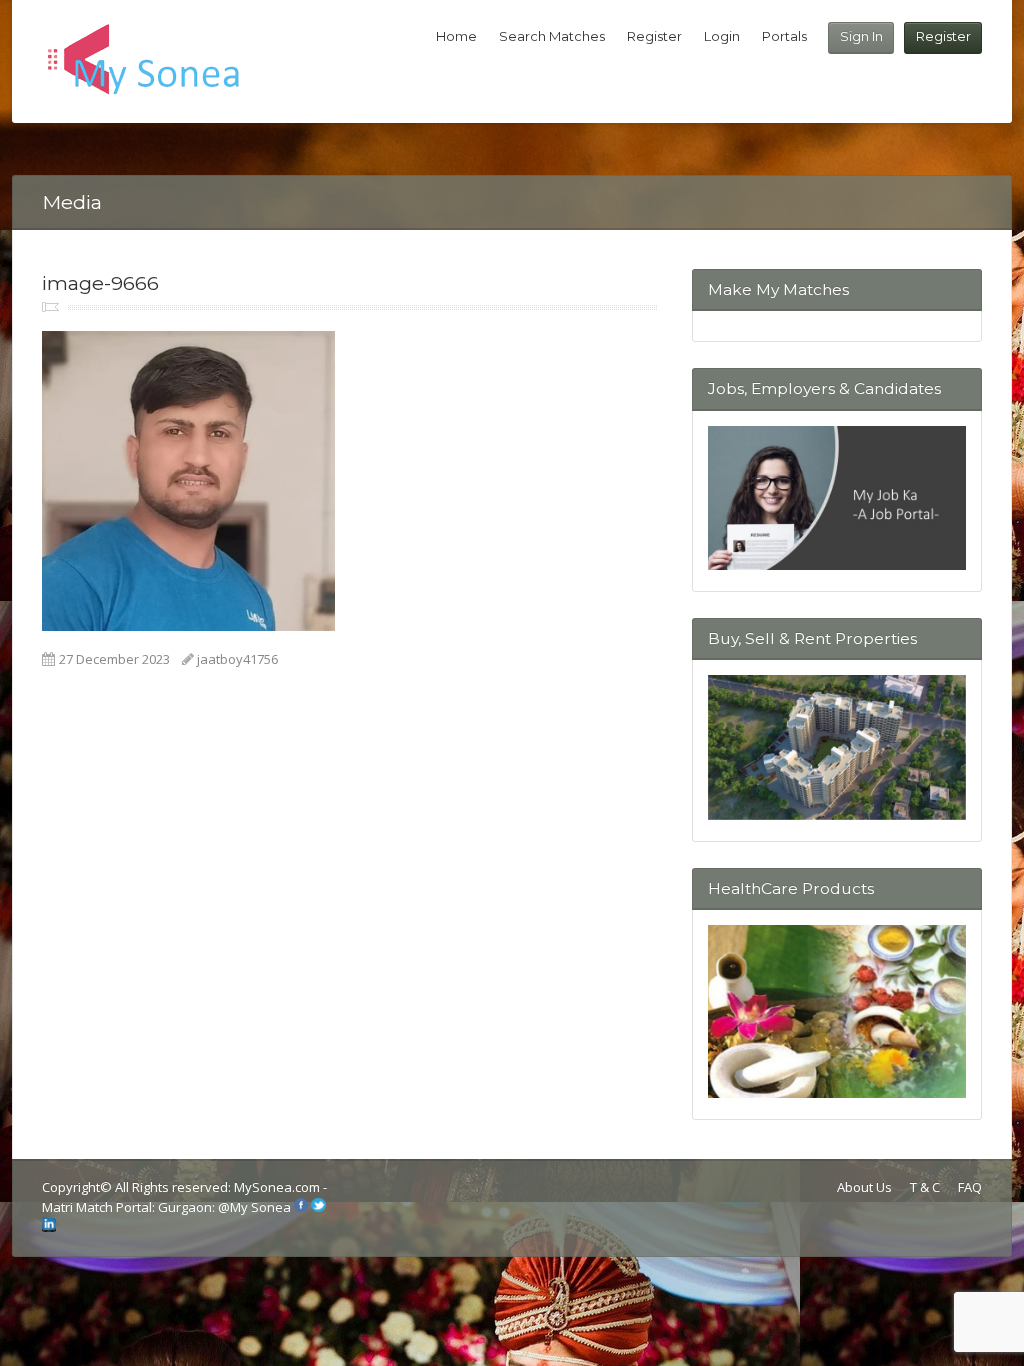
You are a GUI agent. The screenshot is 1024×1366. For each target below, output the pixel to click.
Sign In (861, 36)
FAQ (970, 1187)
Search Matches (552, 36)
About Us (864, 1187)
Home (456, 36)
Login (722, 36)
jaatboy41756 (237, 659)
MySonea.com (278, 1187)
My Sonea (260, 1207)
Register (943, 36)
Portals (784, 36)
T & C (925, 1187)
